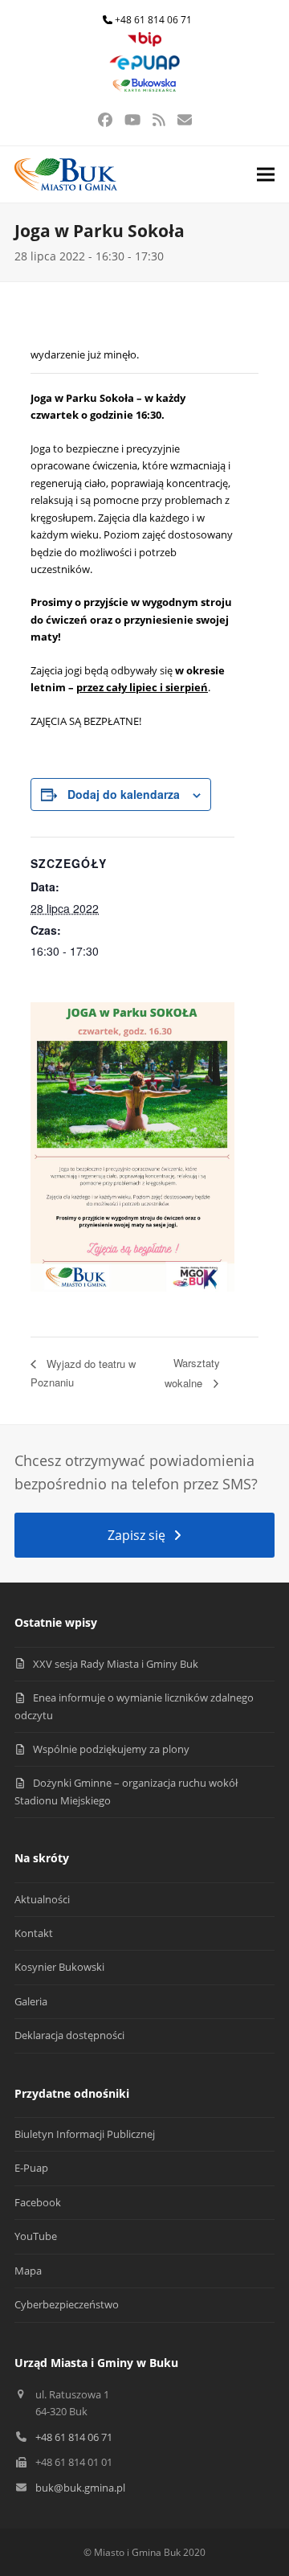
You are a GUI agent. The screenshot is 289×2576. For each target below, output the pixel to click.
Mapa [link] (28, 2271)
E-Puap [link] (31, 2168)
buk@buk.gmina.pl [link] (80, 2488)
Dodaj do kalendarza (124, 794)
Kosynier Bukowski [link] (59, 1967)
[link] (144, 43)
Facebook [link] (38, 2202)
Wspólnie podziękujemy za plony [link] (111, 1749)
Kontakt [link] (34, 1933)
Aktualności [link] (42, 1899)
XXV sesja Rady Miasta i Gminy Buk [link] (116, 1664)
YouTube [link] (36, 2236)
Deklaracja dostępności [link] (69, 2035)
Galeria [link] (31, 2001)
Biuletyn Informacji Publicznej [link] (85, 2134)
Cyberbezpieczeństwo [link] (67, 2304)
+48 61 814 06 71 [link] (153, 20)
